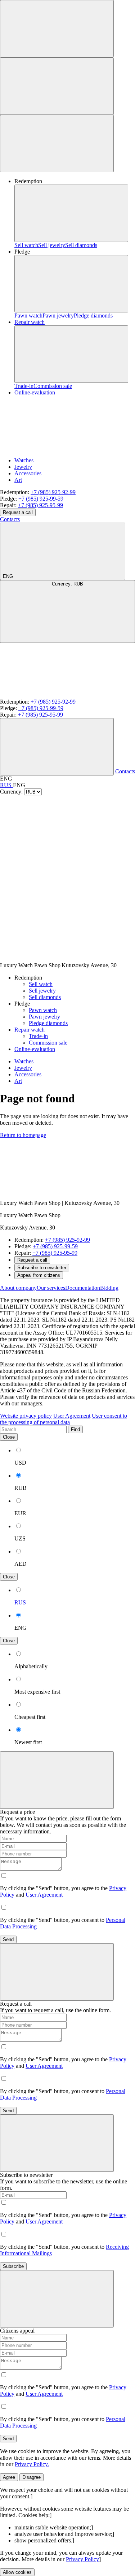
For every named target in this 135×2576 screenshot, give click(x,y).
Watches (24, 460)
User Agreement (72, 1416)
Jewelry (23, 467)
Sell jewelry (52, 245)
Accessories (28, 473)
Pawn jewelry (58, 315)
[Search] (57, 747)
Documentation (83, 1288)
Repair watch (30, 322)
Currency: (67, 584)
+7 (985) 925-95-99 (40, 505)
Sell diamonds (81, 245)
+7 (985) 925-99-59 (41, 499)
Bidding (109, 1288)
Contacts (10, 519)
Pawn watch (28, 315)
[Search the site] (57, 29)
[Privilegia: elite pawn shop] (54, 1191)
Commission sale (53, 386)
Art (18, 480)
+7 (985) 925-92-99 (53, 492)
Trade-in (24, 386)
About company (18, 1288)
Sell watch (26, 245)
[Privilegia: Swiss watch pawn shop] (54, 695)
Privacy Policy (82, 2559)
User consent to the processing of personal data (64, 1419)
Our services (51, 1288)
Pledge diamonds (93, 315)
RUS (6, 785)
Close (9, 1437)
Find (75, 1429)
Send (8, 1939)
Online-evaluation (35, 1049)
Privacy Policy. (32, 2464)
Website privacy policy (26, 1416)
